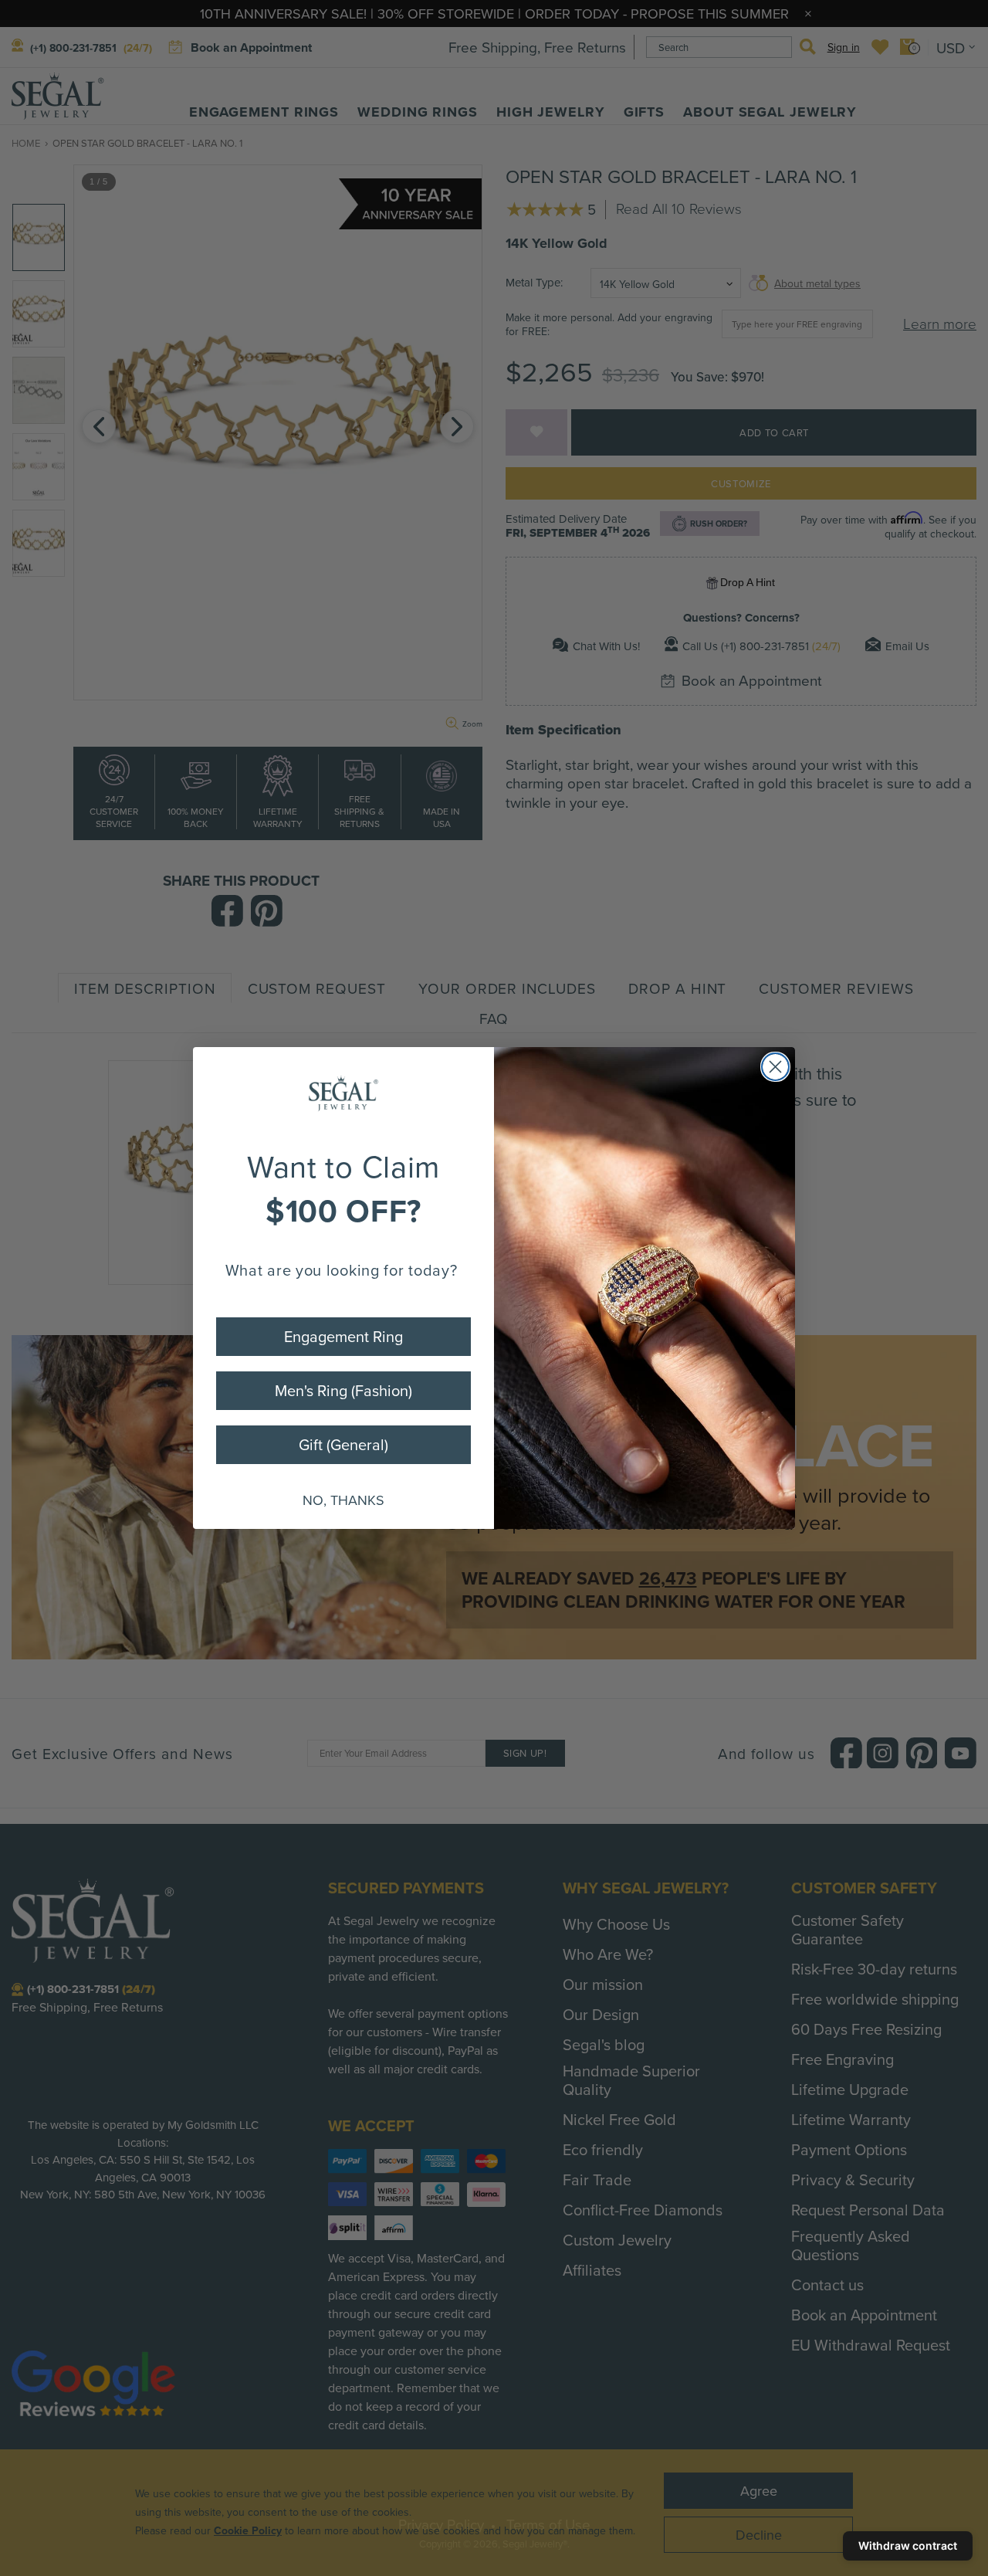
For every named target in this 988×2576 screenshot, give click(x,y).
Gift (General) (343, 1444)
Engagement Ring (343, 1336)
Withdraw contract (908, 2545)
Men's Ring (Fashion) (343, 1390)
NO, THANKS (343, 1500)
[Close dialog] (775, 1067)
